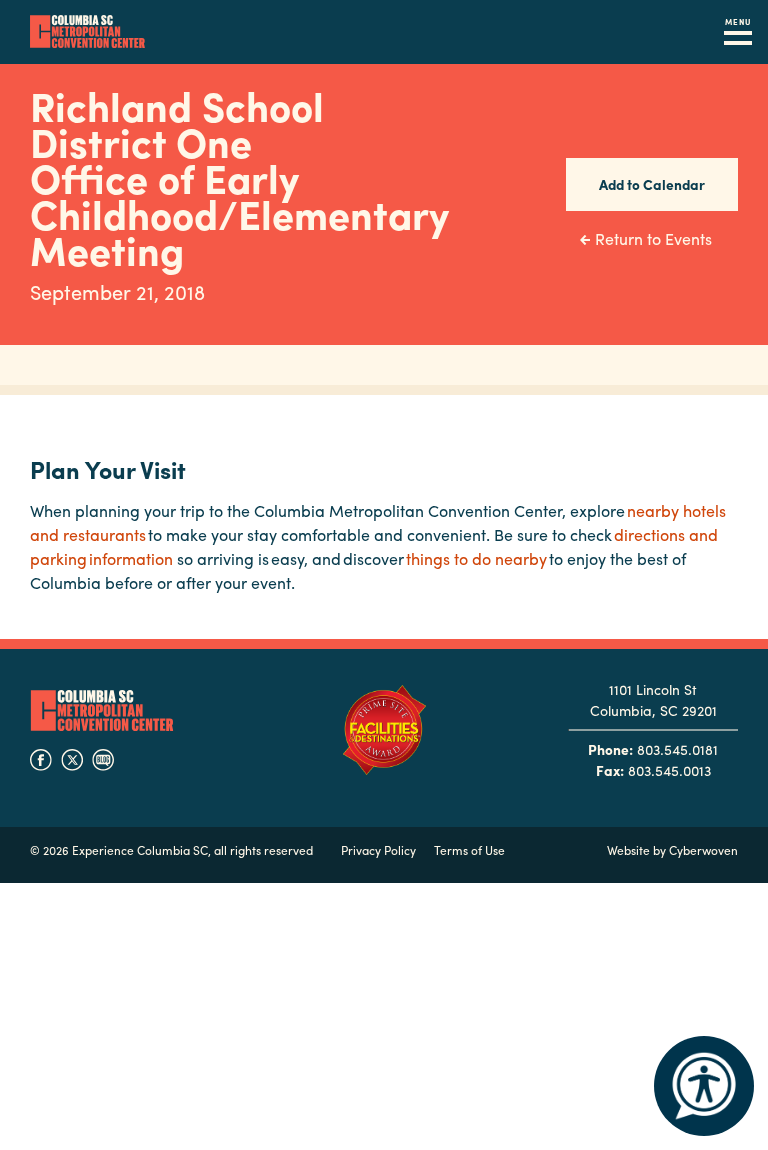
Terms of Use (469, 850)
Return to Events (653, 238)
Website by (672, 850)
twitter (72, 760)
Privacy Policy (378, 850)
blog (103, 760)
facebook (41, 760)
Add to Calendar (652, 184)
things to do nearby (476, 558)
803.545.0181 (677, 749)
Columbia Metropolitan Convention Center (87, 32)
